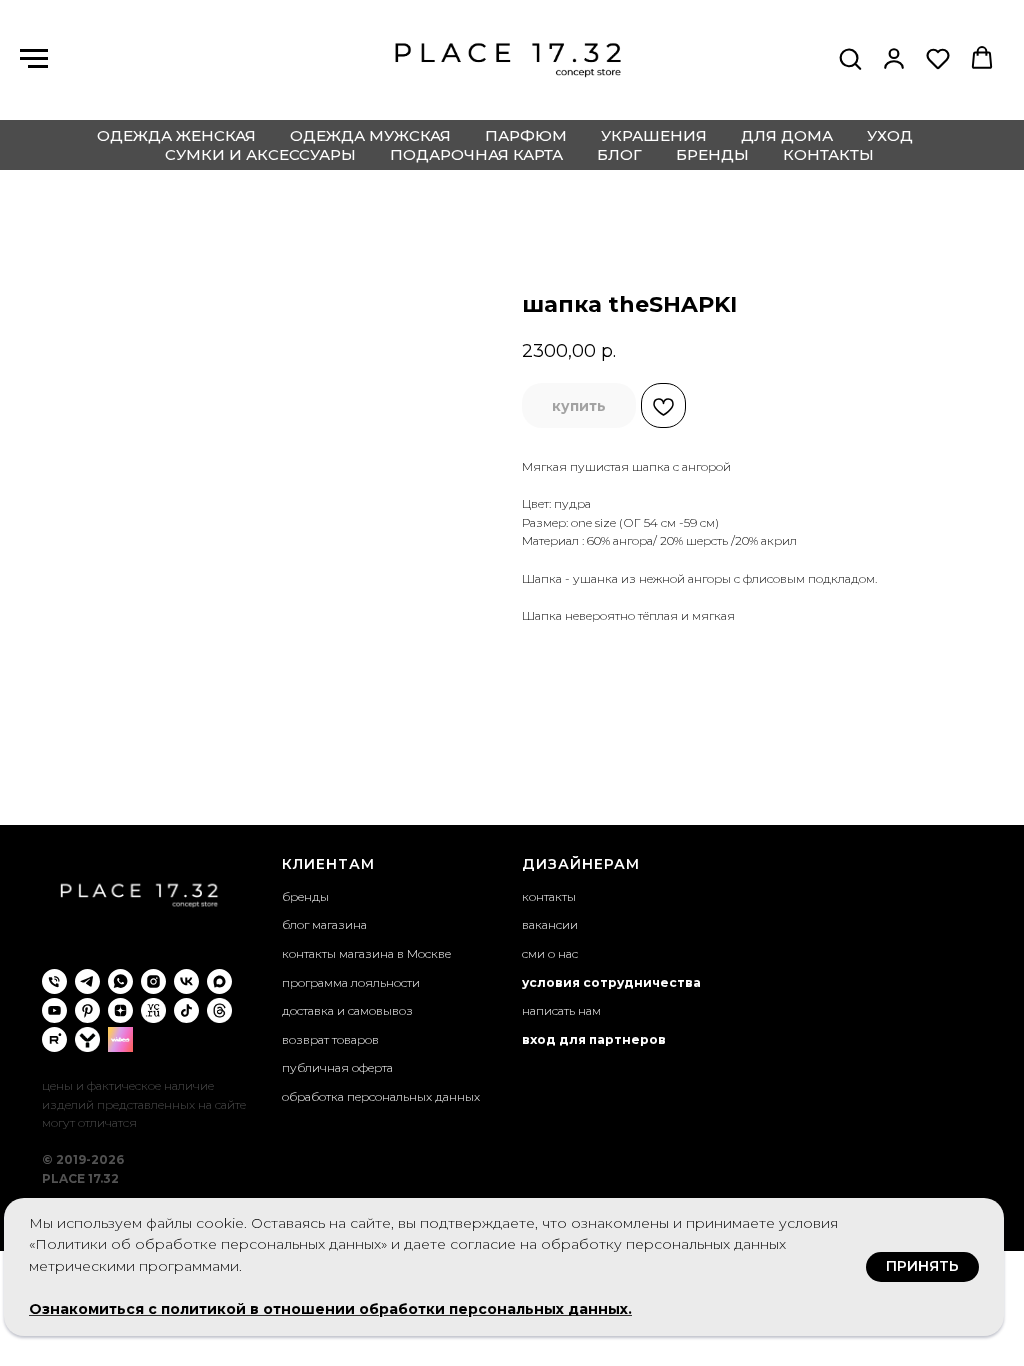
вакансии (550, 924)
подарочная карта (476, 154)
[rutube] (54, 1039)
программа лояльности (351, 982)
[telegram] (87, 981)
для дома (787, 135)
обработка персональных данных (381, 1096)
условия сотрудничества (611, 982)
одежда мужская (370, 135)
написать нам (561, 1010)
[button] (850, 58)
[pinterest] (87, 1010)
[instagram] (153, 981)
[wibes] (120, 1039)
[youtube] (54, 1010)
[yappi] (87, 1039)
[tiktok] (186, 1010)
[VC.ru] (153, 1010)
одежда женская (176, 135)
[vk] (186, 981)
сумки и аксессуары (260, 154)
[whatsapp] (120, 981)
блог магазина (324, 924)
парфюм (526, 135)
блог (619, 154)
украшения (654, 135)
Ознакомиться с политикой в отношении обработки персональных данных (328, 1309)
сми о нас (550, 953)
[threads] (219, 1010)
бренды (712, 154)
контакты (828, 154)
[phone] (54, 981)
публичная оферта (337, 1067)
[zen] (120, 1010)
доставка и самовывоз (347, 1010)
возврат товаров (330, 1039)
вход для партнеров (594, 1039)
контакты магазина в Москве (366, 953)
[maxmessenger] (219, 981)
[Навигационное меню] (34, 59)
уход (890, 135)
